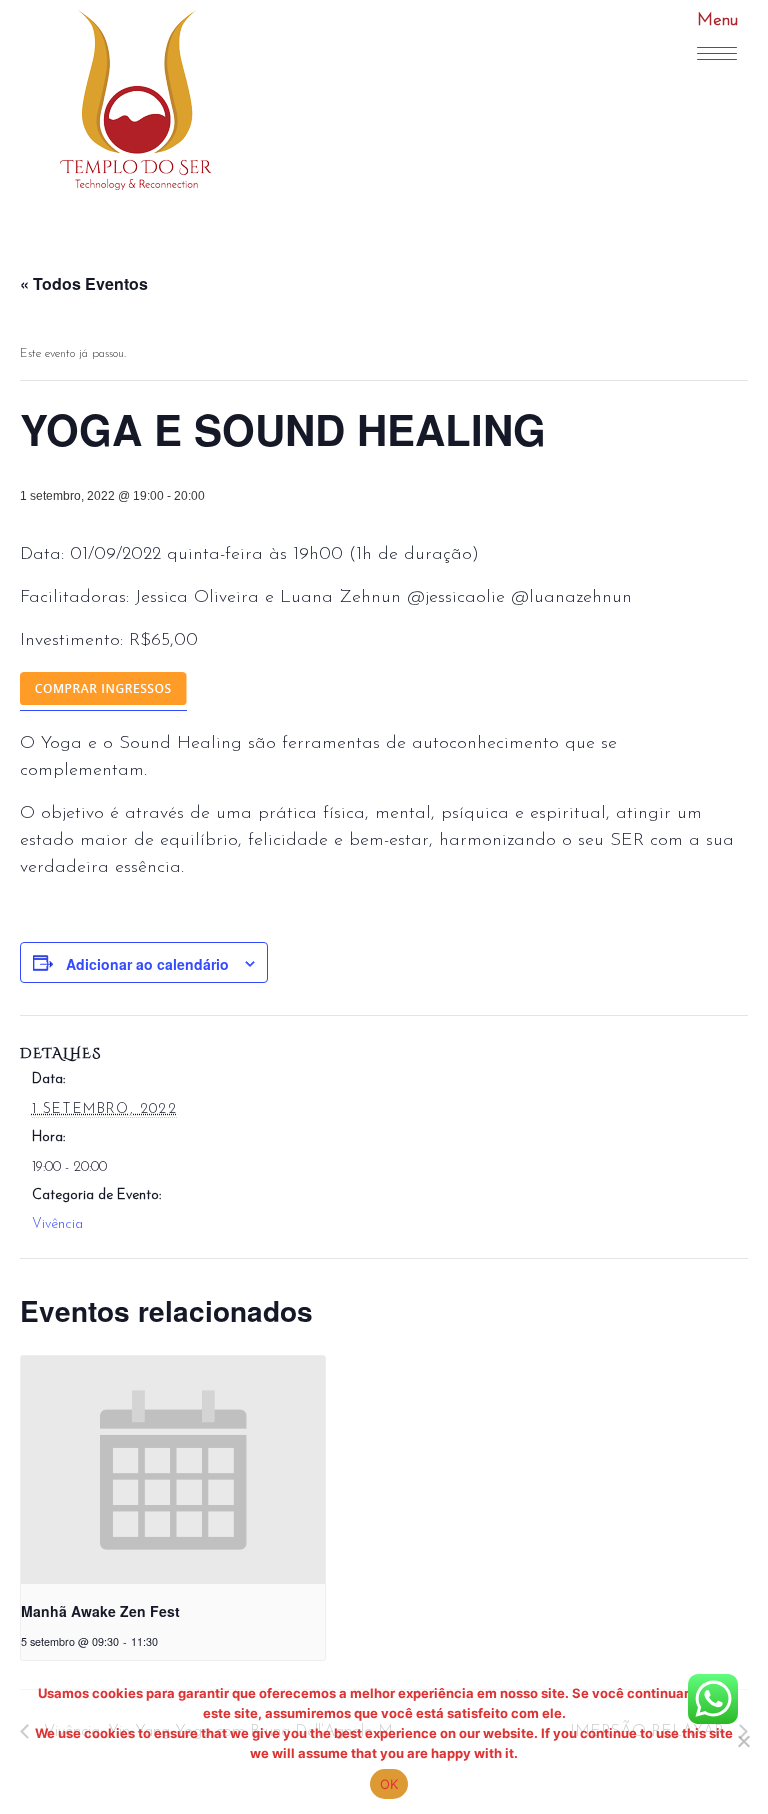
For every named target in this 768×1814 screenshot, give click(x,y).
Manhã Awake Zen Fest (100, 1611)
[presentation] (173, 1470)
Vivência (57, 1224)
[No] (743, 1741)
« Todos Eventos (84, 283)
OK (389, 1784)
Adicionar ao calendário (147, 964)
